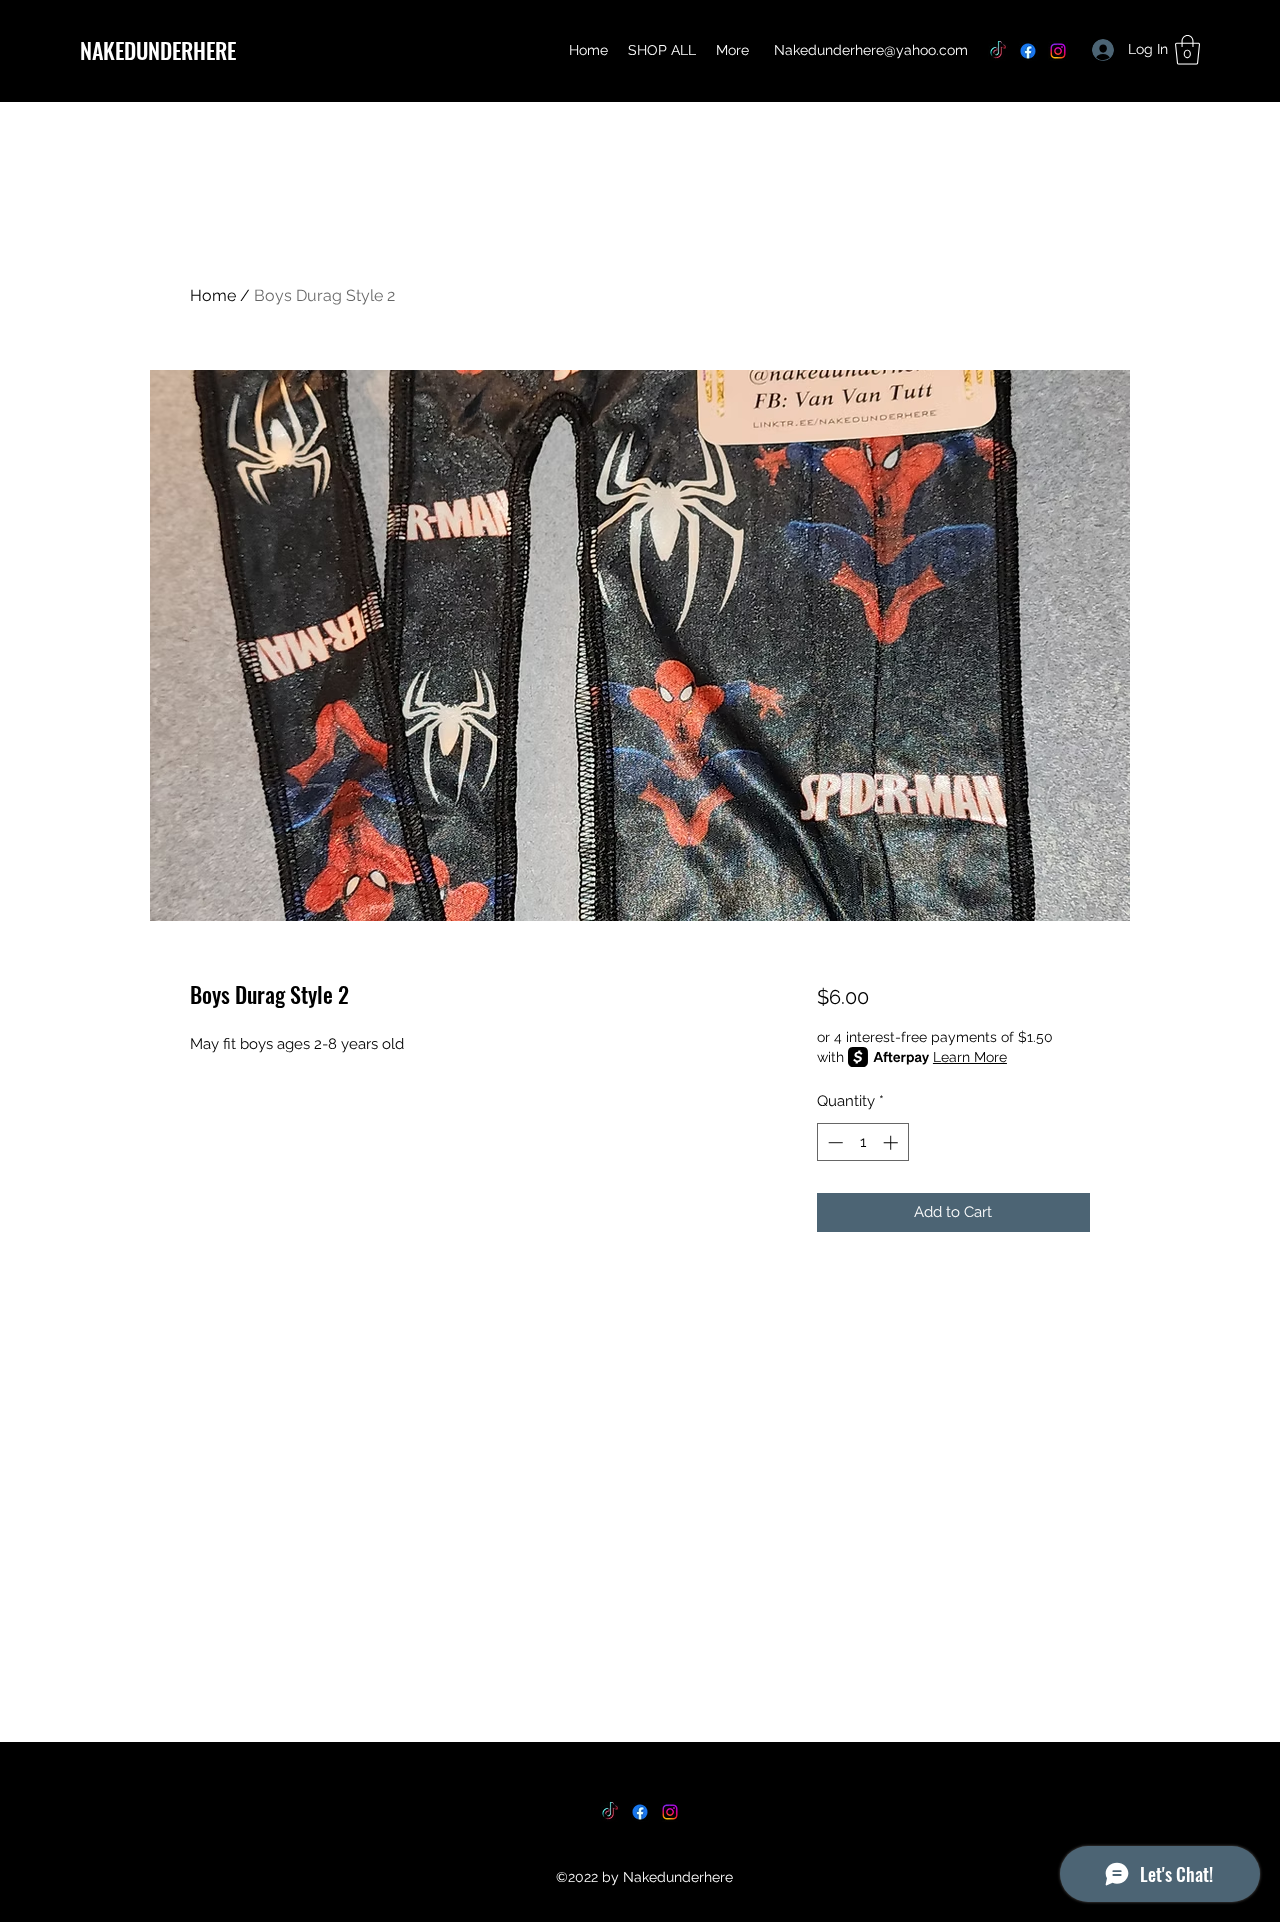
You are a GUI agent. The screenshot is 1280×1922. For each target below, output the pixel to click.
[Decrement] (833, 1142)
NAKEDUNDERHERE (158, 50)
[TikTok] (998, 51)
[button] (1187, 50)
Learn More (970, 1057)
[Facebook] (1028, 51)
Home (213, 295)
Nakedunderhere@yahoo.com (871, 50)
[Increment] (892, 1142)
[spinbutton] (862, 1142)
